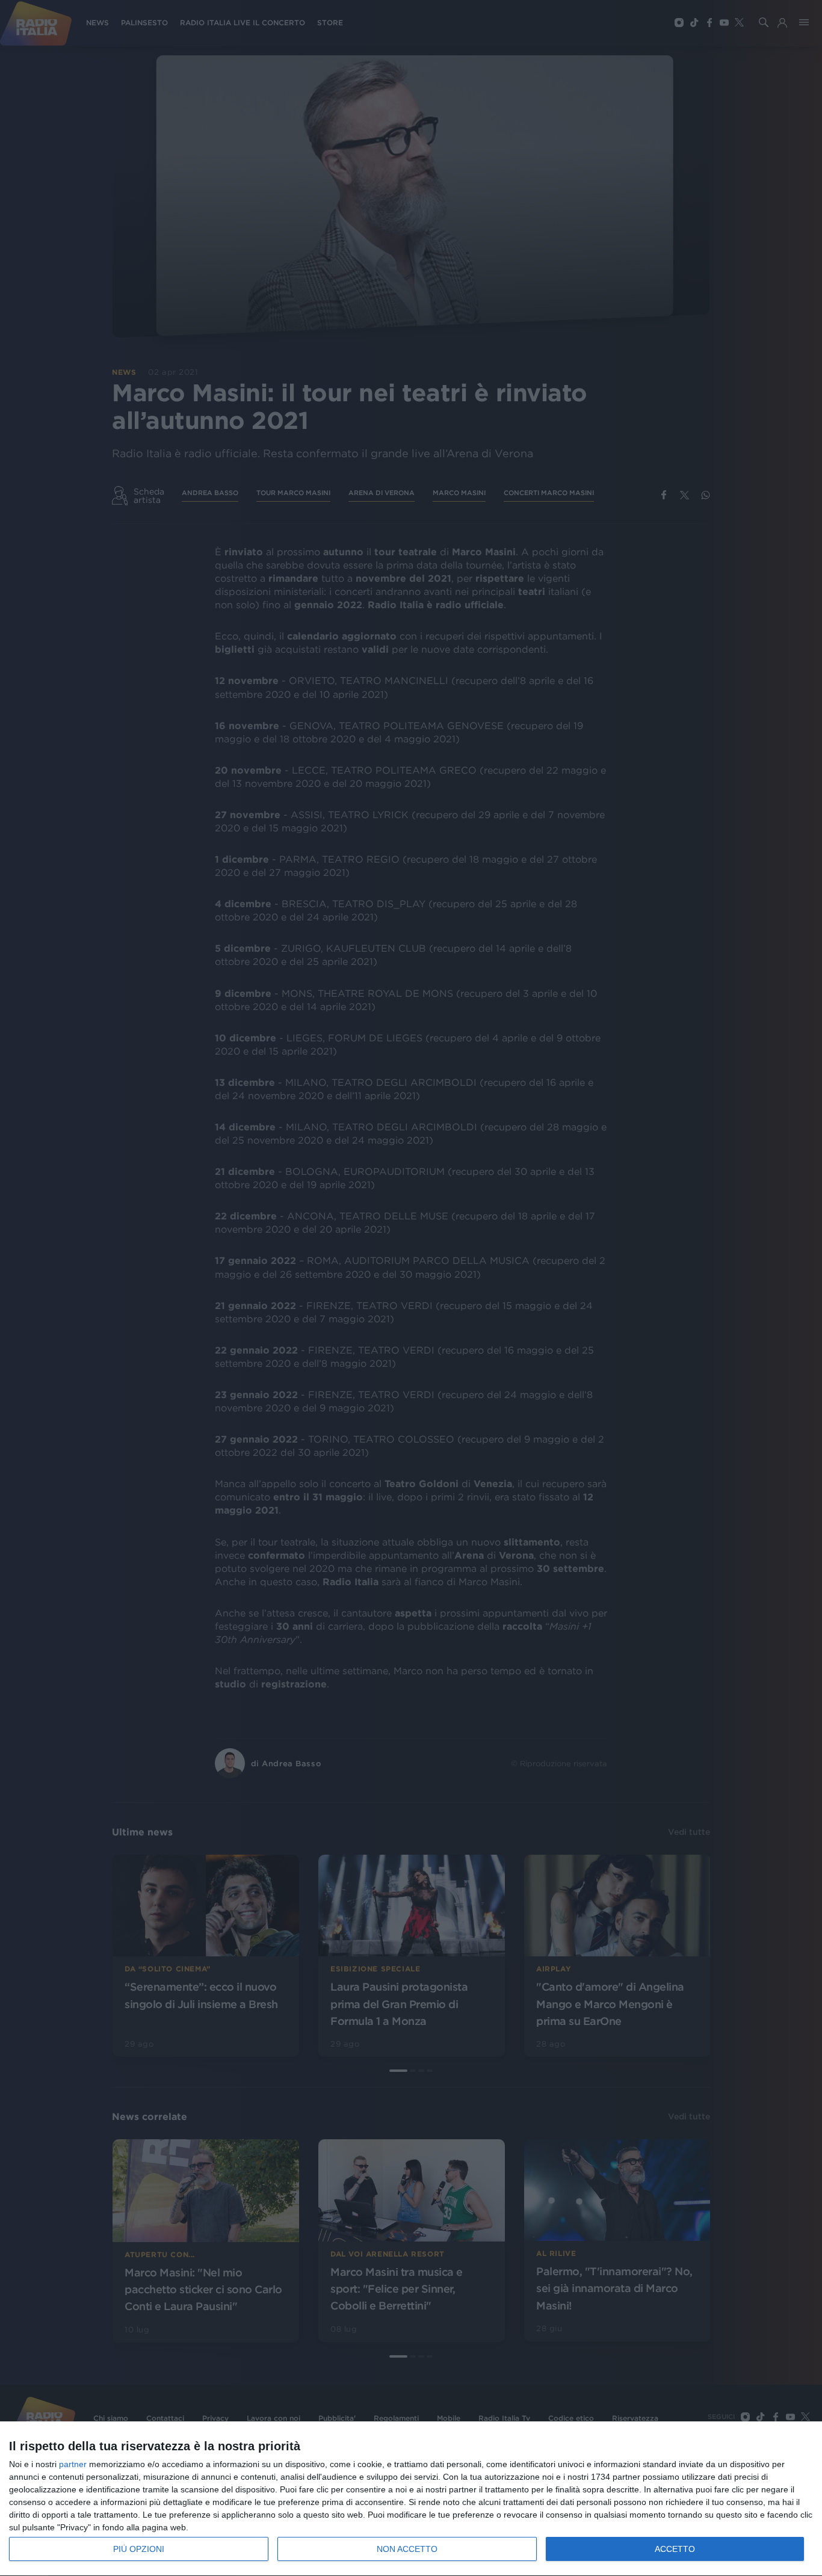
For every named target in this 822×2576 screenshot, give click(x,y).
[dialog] (411, 2499)
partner (73, 2464)
